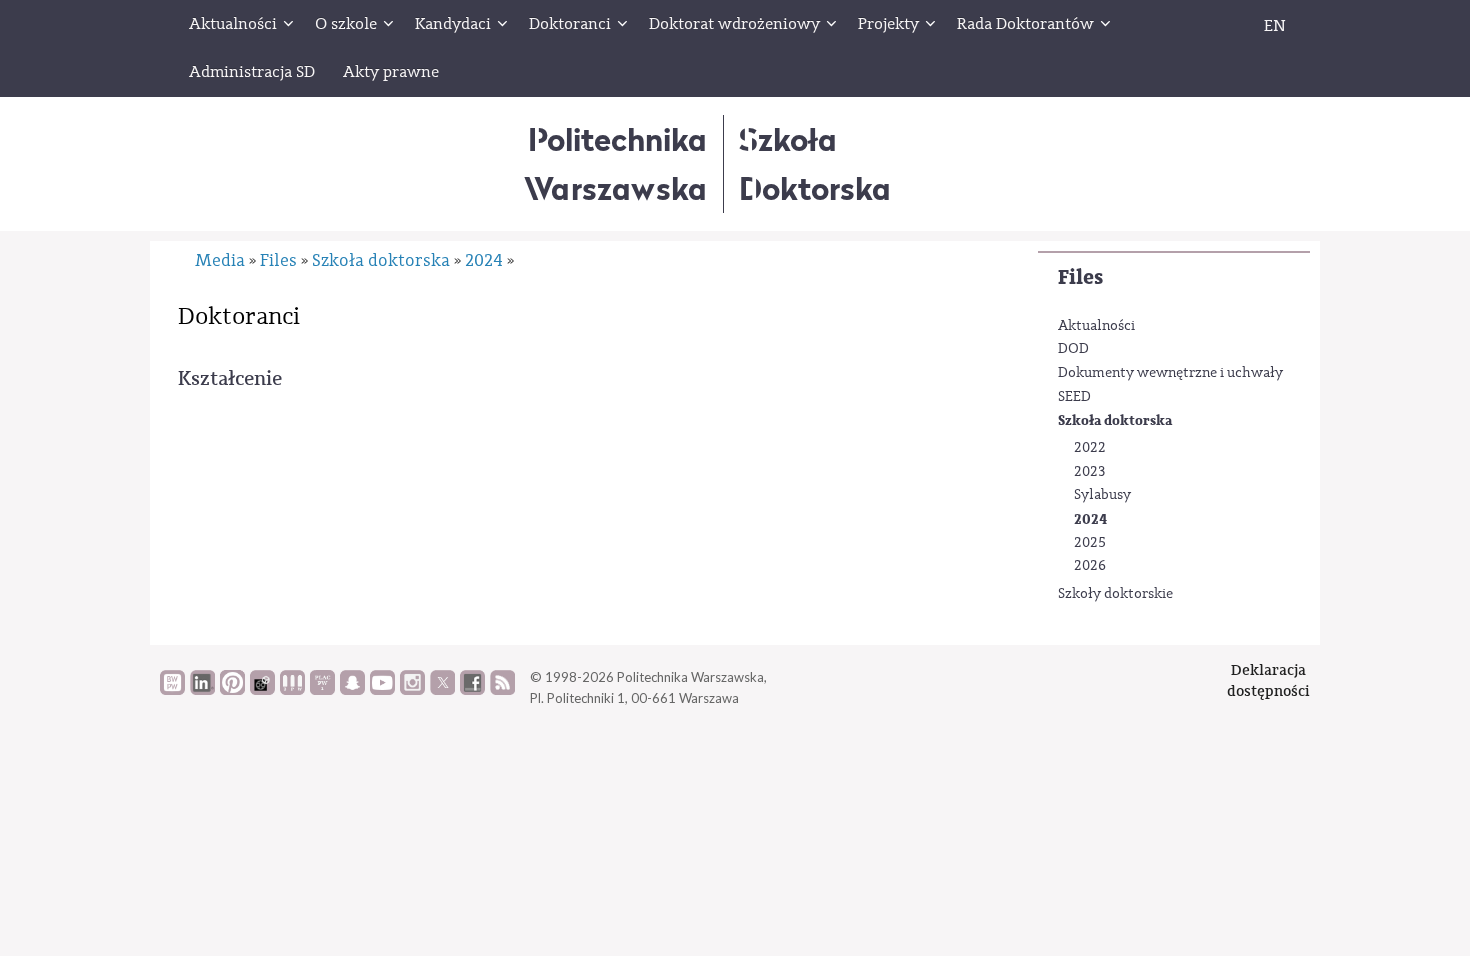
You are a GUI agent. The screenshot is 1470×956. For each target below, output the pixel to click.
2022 (1090, 448)
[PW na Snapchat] (352, 690)
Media (220, 260)
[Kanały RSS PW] (502, 690)
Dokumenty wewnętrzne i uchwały (1170, 373)
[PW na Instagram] (412, 690)
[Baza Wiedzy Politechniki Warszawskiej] (172, 690)
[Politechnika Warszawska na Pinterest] (232, 690)
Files (1080, 277)
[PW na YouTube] (382, 690)
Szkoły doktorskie (1115, 594)
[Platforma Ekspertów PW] (262, 690)
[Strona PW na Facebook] (472, 690)
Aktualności (1096, 326)
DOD (1073, 349)
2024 (1090, 519)
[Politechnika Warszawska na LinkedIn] (202, 690)
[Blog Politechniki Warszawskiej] (322, 690)
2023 (1089, 472)
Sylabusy (1102, 495)
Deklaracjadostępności (1268, 680)
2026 (1090, 566)
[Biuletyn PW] (292, 690)
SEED (1074, 397)
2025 (1090, 543)
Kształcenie (230, 378)
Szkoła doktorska (1115, 420)
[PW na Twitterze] (442, 690)
